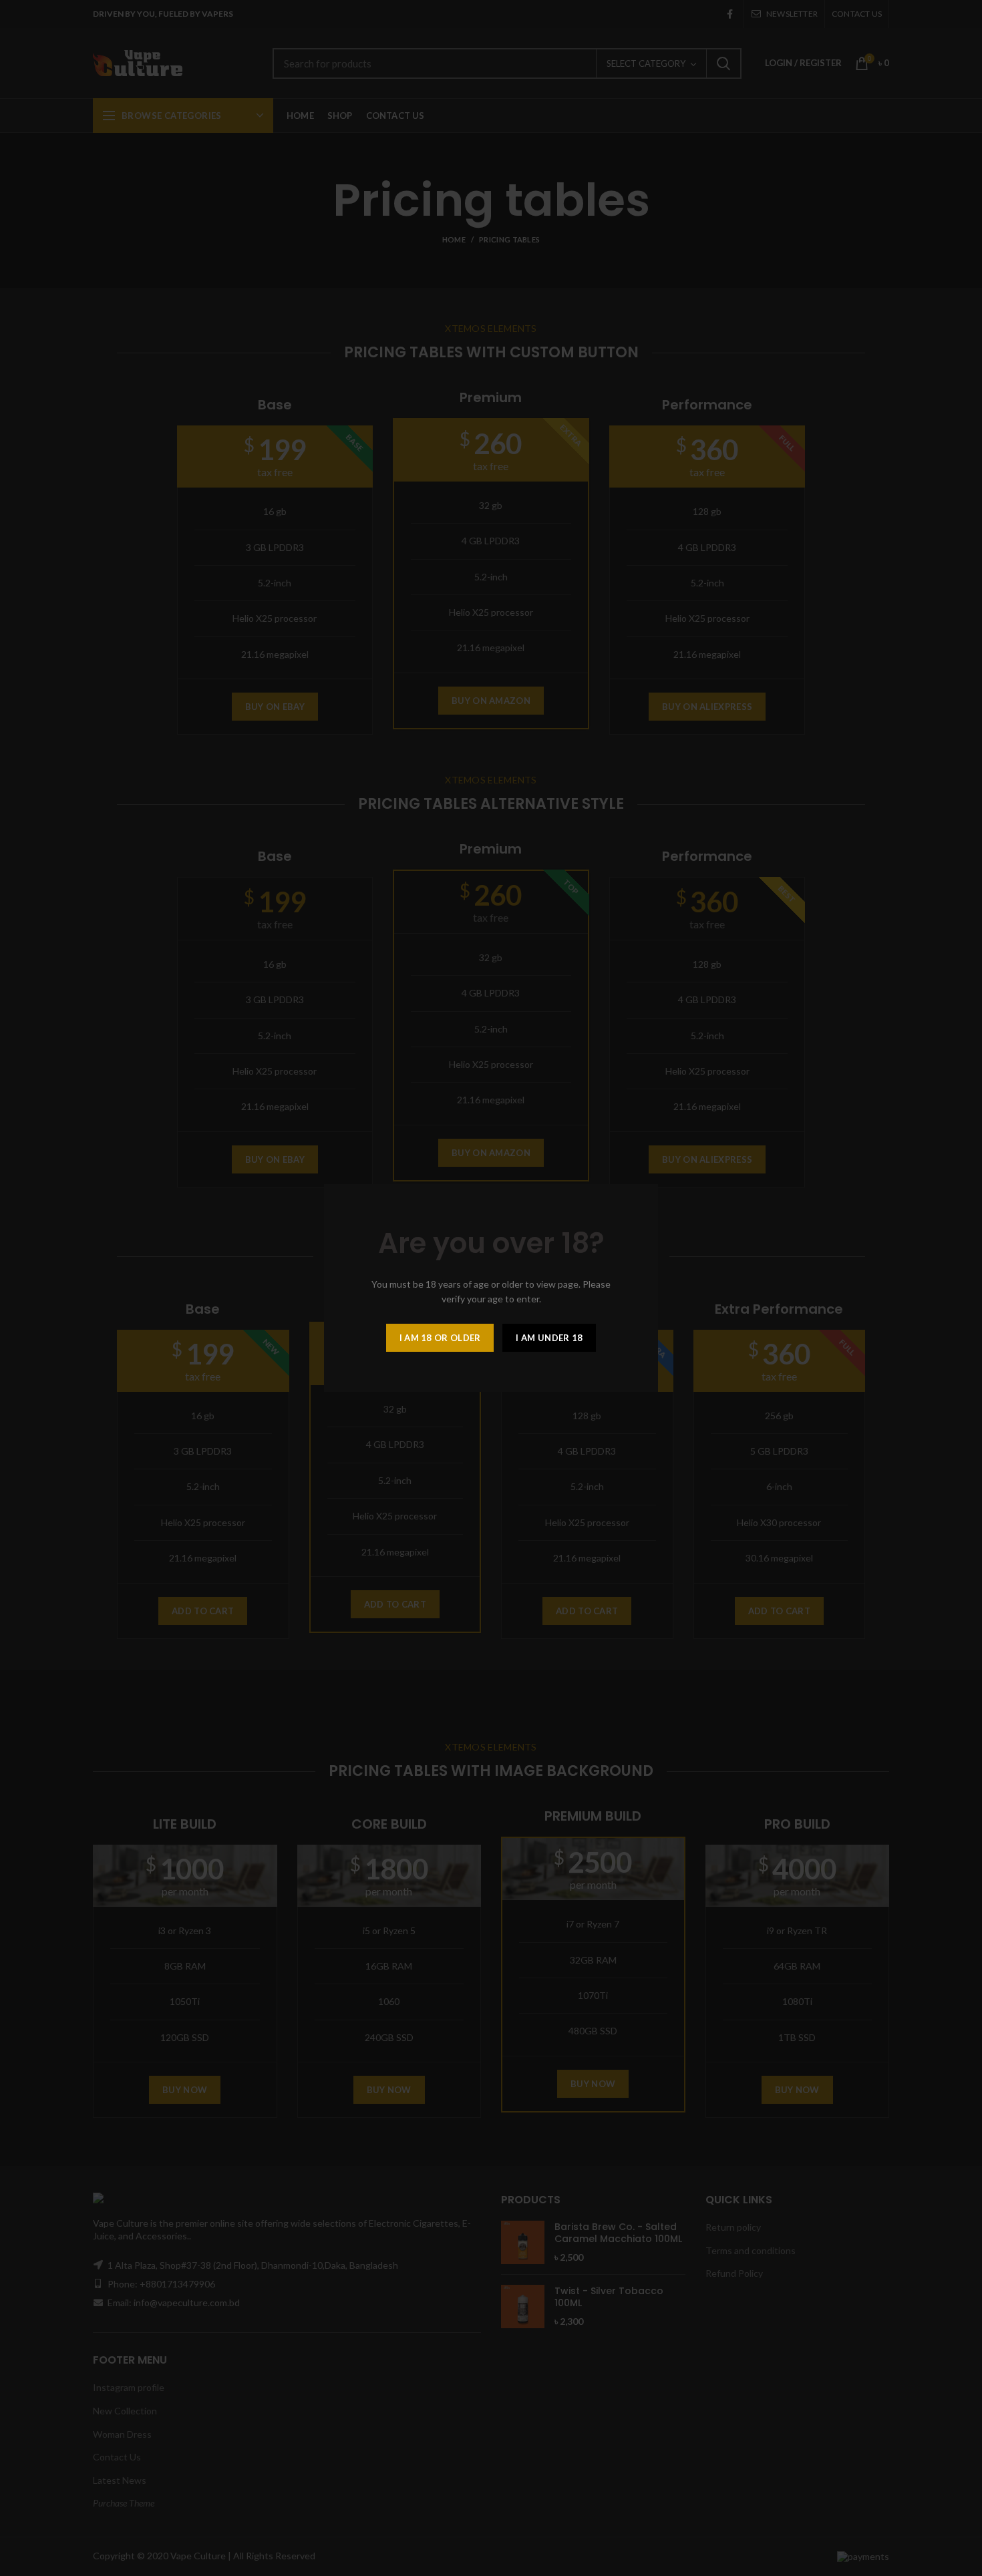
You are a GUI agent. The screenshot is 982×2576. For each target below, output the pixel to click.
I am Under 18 (549, 1338)
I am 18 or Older (440, 1338)
